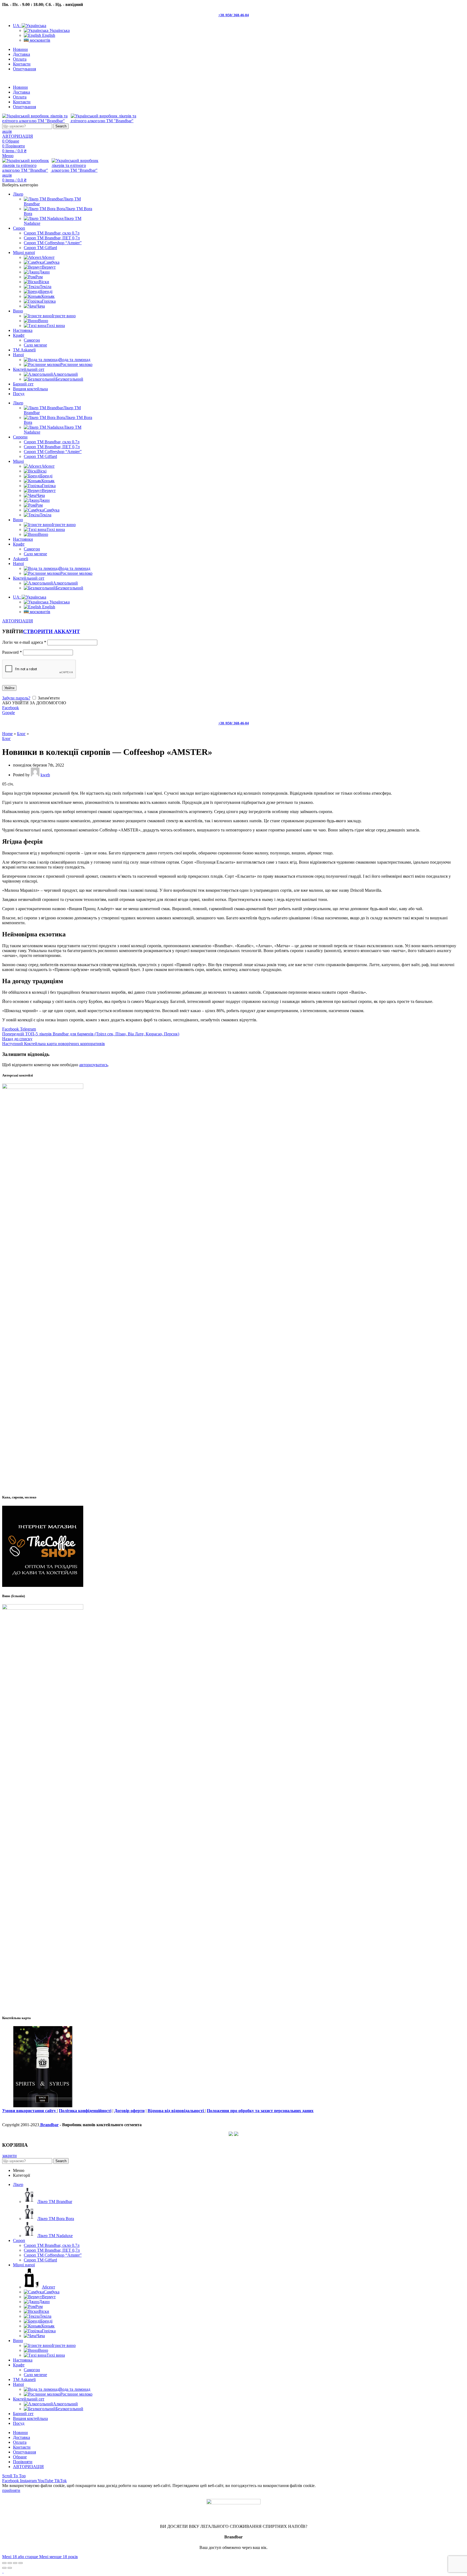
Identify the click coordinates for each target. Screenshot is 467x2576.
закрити (9, 2156)
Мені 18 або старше (21, 2557)
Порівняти (23, 2462)
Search (61, 126)
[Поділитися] (10, 2563)
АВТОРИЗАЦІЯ (28, 2467)
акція (7, 131)
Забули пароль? (16, 698)
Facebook (11, 708)
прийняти (11, 2490)
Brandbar (49, 2125)
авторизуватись (94, 1065)
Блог (21, 734)
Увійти (9, 688)
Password (12, 652)
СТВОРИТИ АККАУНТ (51, 631)
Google (9, 713)
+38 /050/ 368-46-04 (234, 15)
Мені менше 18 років (59, 2557)
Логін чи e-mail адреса (24, 642)
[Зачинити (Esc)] (4, 2563)
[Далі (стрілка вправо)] (10, 2568)
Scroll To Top (14, 2476)
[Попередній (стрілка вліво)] (4, 2568)
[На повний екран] (15, 2563)
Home (7, 734)
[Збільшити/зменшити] (21, 2563)
